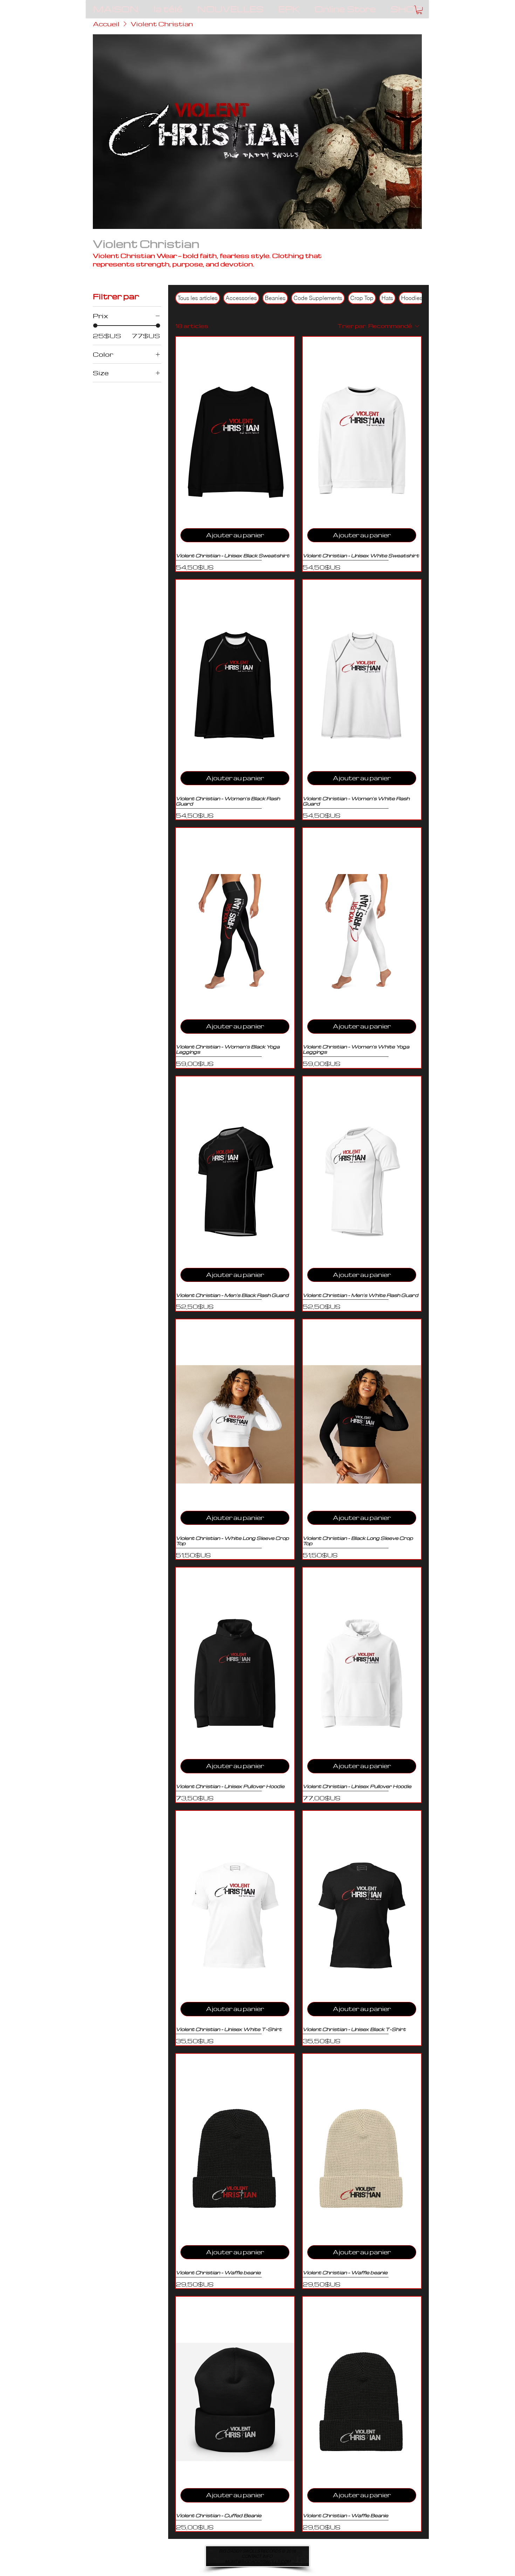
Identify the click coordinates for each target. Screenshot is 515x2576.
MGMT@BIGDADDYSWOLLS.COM (258, 2561)
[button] (419, 10)
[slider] (95, 326)
